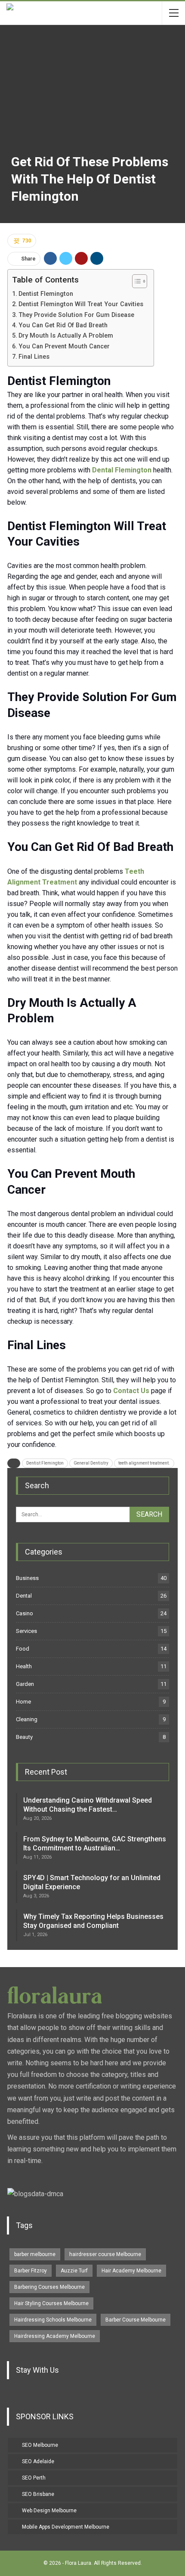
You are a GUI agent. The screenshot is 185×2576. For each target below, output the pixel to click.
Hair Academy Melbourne (131, 2271)
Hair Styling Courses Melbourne (51, 2303)
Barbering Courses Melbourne (49, 2287)
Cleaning (27, 1719)
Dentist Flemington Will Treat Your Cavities (82, 304)
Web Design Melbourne (49, 2511)
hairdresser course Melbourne (105, 2254)
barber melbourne (35, 2254)
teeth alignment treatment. (144, 1463)
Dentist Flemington (46, 294)
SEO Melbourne (40, 2445)
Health (24, 1666)
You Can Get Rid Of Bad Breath (64, 325)
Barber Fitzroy (31, 2271)
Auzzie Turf (74, 2271)
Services (26, 1631)
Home (23, 1702)
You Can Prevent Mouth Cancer (65, 346)
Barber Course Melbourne (136, 2320)
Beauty (24, 1737)
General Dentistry (91, 1463)
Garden (25, 1684)
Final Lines (34, 357)
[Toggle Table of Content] (135, 281)
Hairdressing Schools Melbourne (53, 2320)
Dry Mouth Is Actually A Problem (67, 336)
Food (23, 1649)
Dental (24, 1596)
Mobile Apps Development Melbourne (66, 2527)
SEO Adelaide (38, 2461)
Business (27, 1578)
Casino (25, 1613)
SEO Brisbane (38, 2494)
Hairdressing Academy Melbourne (55, 2336)
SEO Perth (34, 2478)
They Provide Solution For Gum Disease (77, 315)
